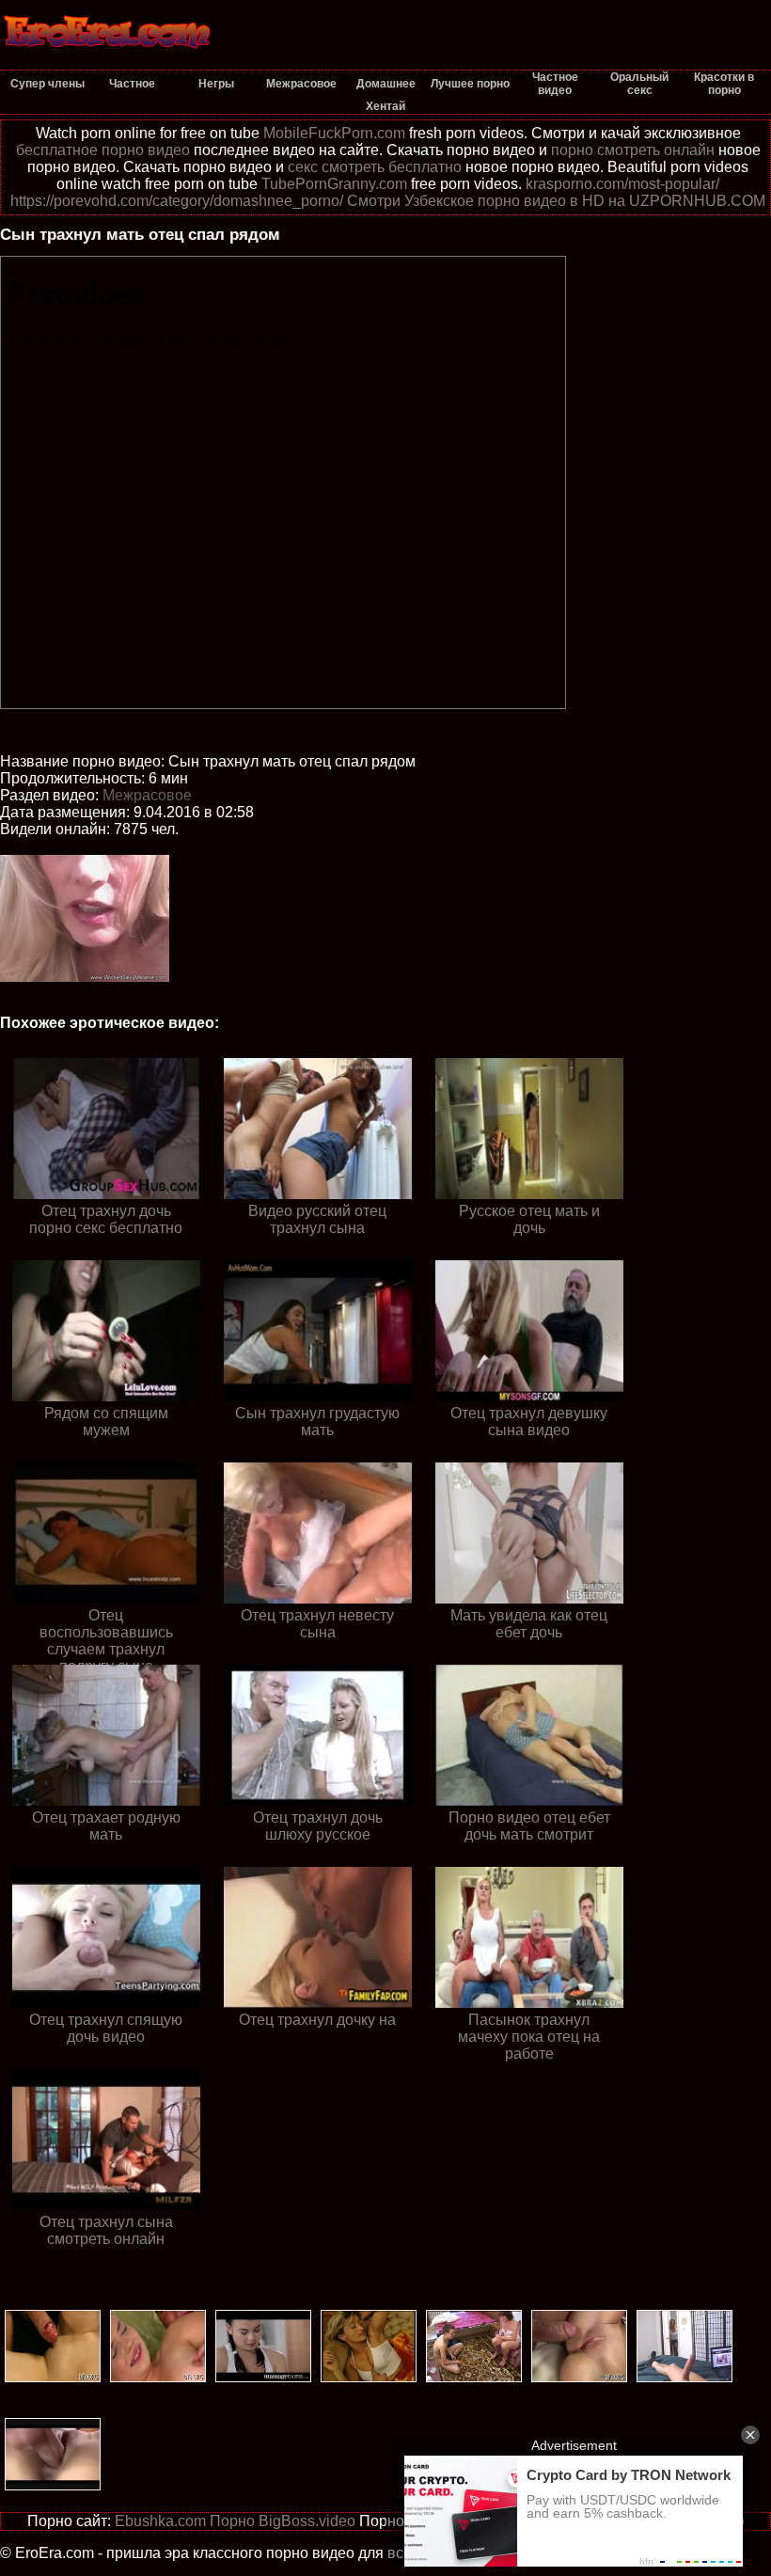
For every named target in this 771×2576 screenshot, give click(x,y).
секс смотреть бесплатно (375, 167)
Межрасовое (147, 795)
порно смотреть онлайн (633, 150)
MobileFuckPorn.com (334, 133)
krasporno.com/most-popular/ (622, 184)
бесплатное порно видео (103, 150)
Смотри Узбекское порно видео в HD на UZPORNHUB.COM (556, 201)
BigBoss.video (307, 2521)
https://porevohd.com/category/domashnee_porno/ (177, 201)
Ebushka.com (160, 2521)
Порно (232, 2521)
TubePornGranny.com (334, 184)
